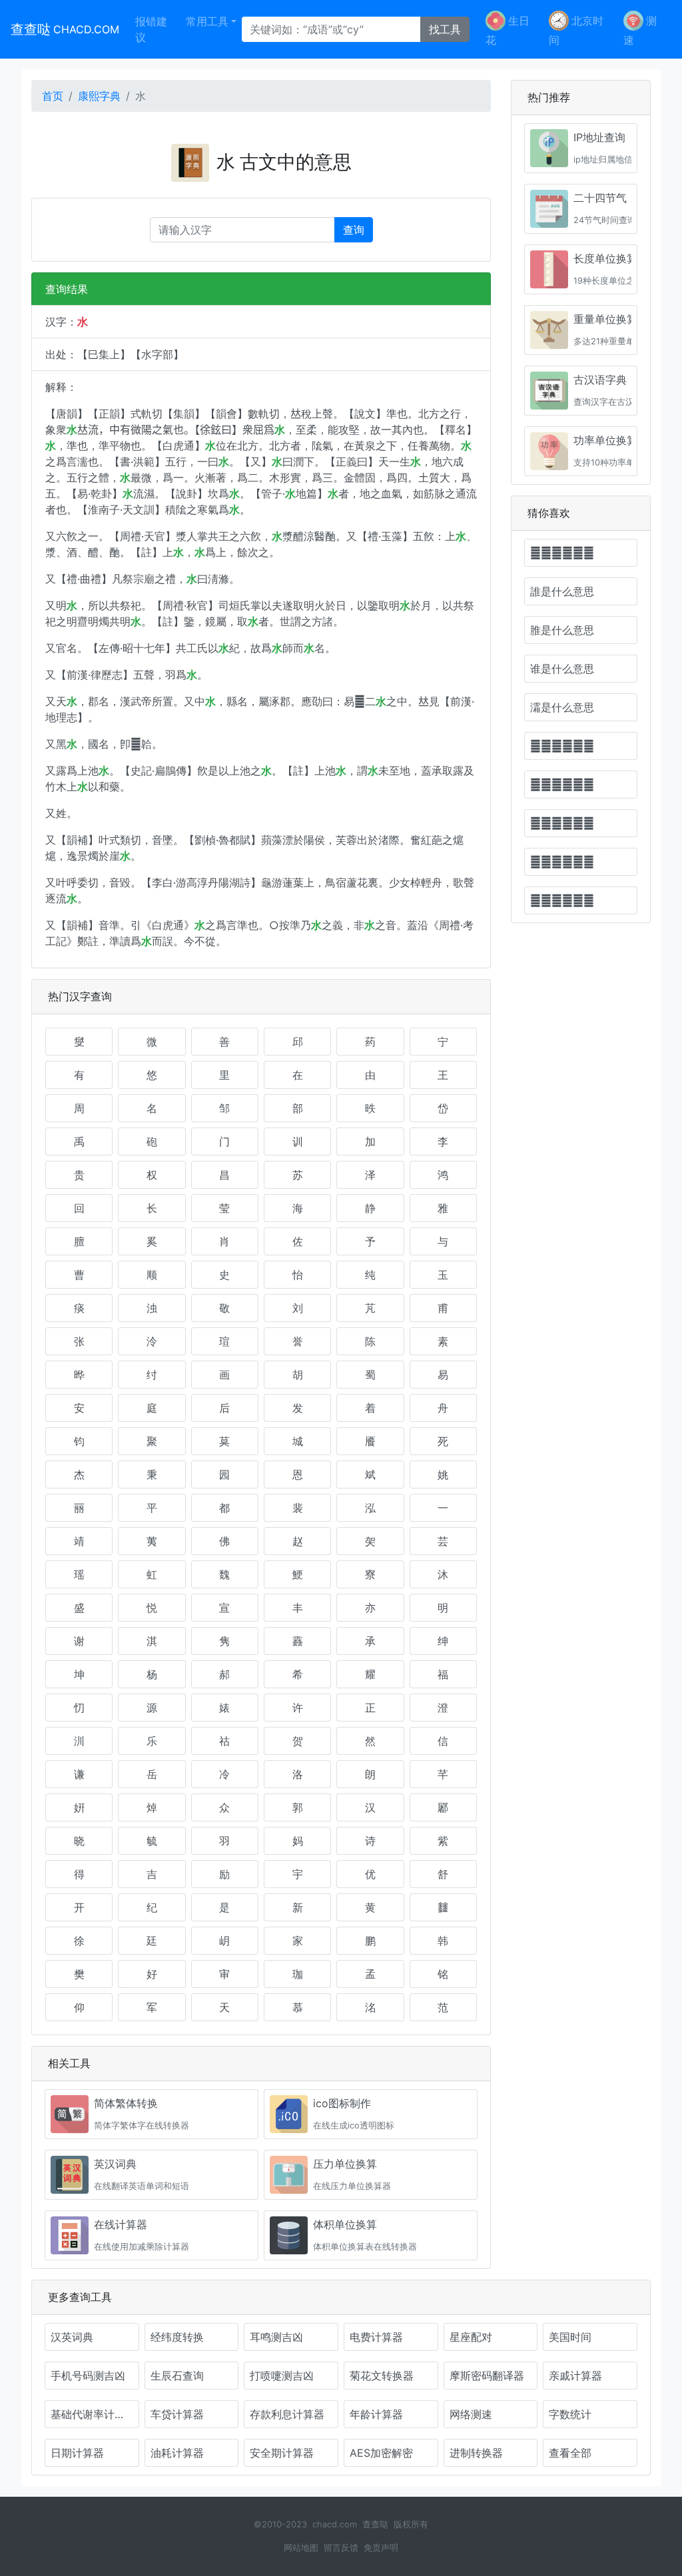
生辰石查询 (177, 2376)
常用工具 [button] (207, 21)
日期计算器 (77, 2453)
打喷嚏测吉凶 (282, 2376)
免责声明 (381, 2548)
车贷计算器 (177, 2414)
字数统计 (570, 2414)
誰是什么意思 (562, 591)
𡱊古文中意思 (562, 900)
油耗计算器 (177, 2453)
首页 (53, 96)
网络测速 (471, 2414)
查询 (354, 230)
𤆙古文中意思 (562, 746)
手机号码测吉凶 (88, 2376)
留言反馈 (341, 2548)
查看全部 (570, 2453)
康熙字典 (99, 96)
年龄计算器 (376, 2414)
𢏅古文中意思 (562, 785)
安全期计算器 (282, 2453)
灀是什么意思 (562, 707)
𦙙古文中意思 (562, 862)
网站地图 (301, 2548)
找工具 (445, 29)
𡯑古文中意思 (562, 823)
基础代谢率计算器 (93, 2414)
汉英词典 (72, 2337)
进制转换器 (476, 2453)
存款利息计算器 (287, 2414)
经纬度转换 (177, 2337)
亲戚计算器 (575, 2376)
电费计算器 (376, 2337)
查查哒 (65, 29)
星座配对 (471, 2337)
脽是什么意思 (562, 630)
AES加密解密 (381, 2453)
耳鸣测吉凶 (276, 2337)
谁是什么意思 (562, 669)
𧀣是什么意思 (562, 553)
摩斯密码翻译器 (487, 2376)
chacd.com (335, 2524)
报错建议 (151, 29)
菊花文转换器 (382, 2376)
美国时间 (570, 2337)
